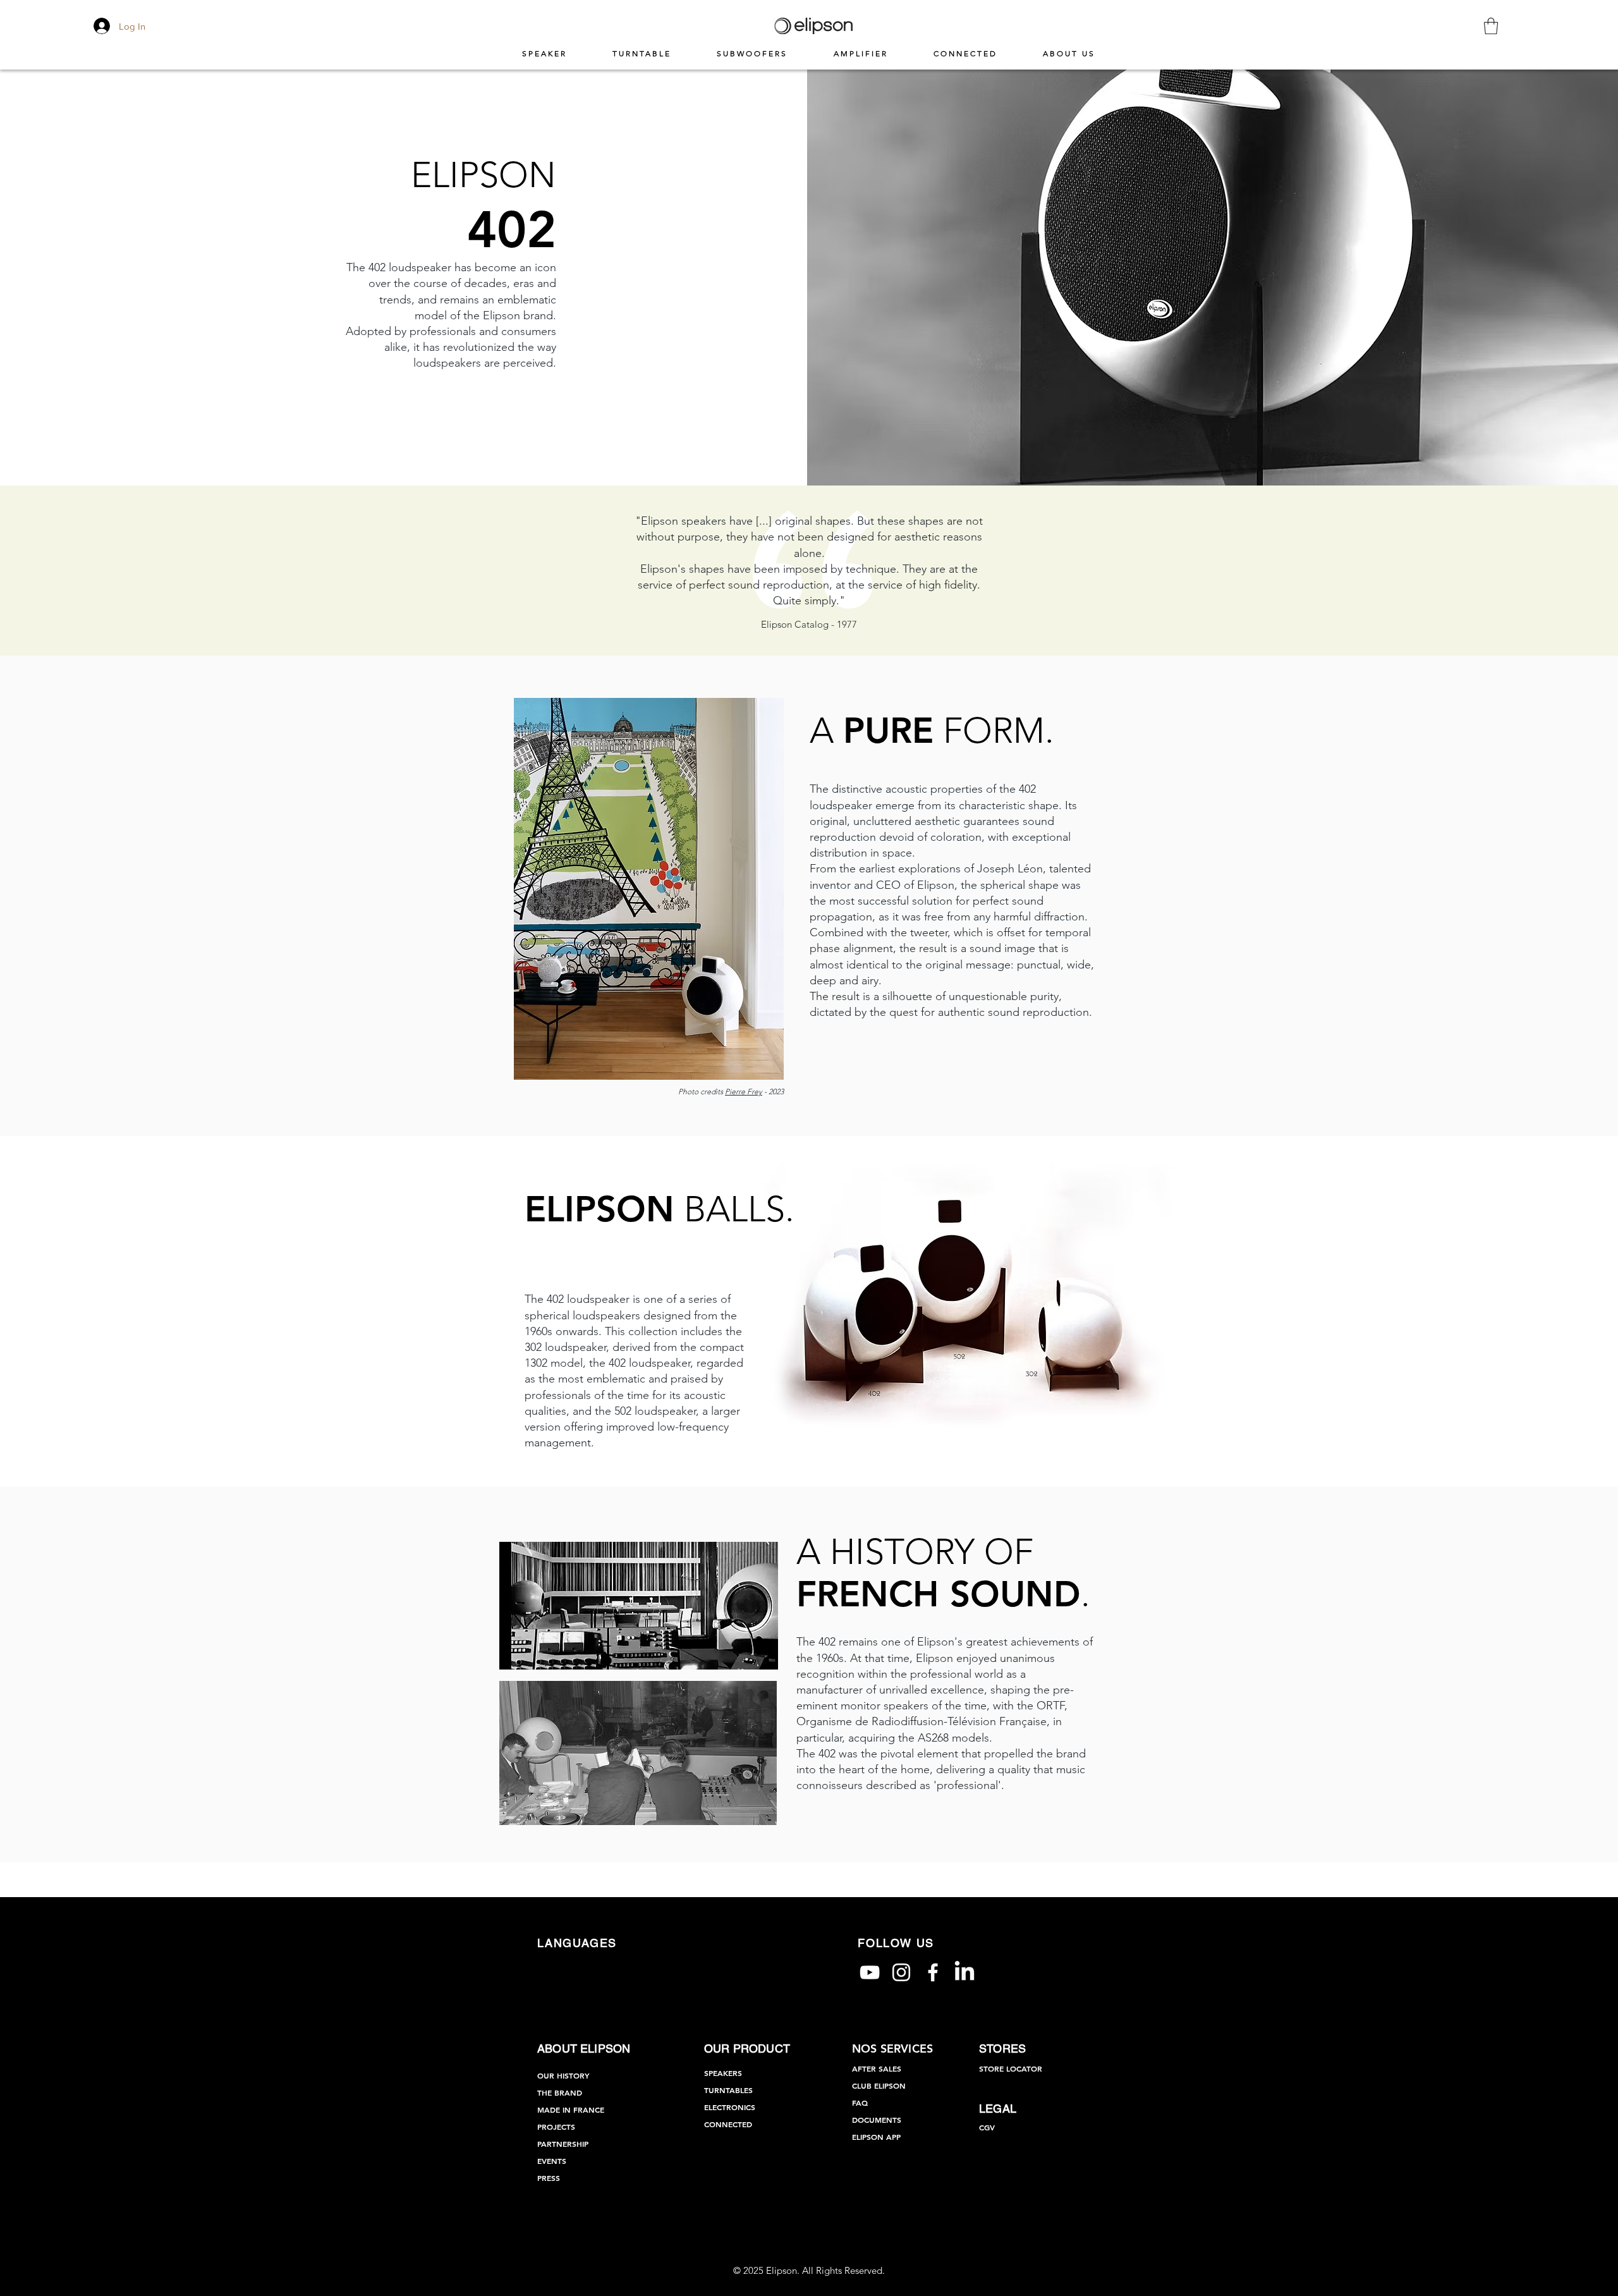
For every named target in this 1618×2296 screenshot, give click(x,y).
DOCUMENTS (877, 2120)
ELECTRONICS (730, 2107)
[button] (1491, 26)
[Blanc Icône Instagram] (901, 1972)
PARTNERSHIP (563, 2144)
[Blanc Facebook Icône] (933, 1972)
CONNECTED (728, 2124)
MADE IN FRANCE (571, 2110)
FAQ (860, 2103)
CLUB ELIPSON (879, 2085)
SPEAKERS (723, 2073)
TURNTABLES (728, 2090)
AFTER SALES (877, 2068)
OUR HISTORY (563, 2075)
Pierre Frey (744, 1091)
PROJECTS (556, 2127)
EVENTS (552, 2161)
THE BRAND (560, 2092)
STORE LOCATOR (1011, 2068)
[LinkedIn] (964, 1972)
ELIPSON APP (876, 2137)
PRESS (549, 2178)
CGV (987, 2127)
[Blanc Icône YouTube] (870, 1972)
